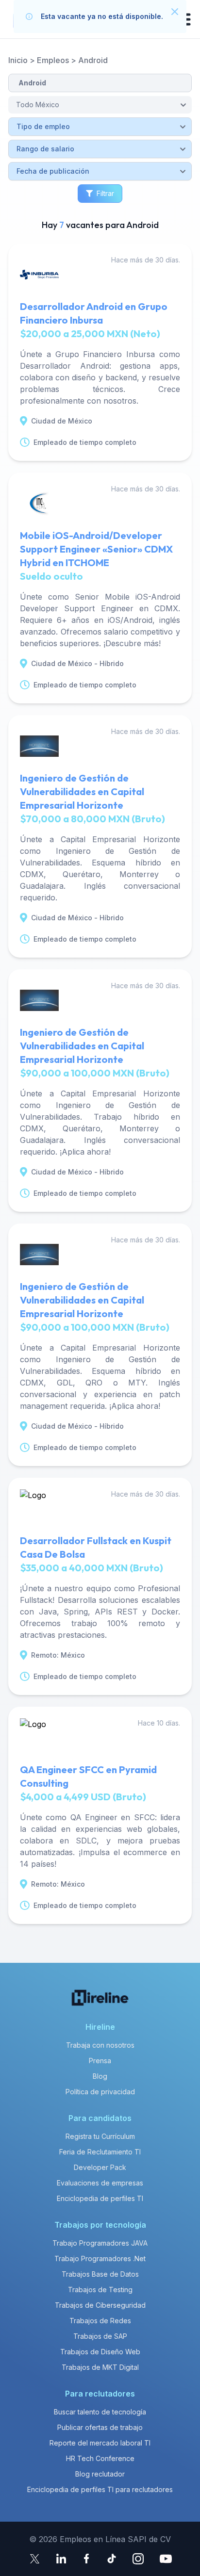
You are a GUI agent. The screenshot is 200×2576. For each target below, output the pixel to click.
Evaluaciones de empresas (100, 2183)
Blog (100, 2076)
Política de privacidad (100, 2092)
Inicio (18, 60)
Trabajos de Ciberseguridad (100, 2305)
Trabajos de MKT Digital (100, 2367)
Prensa (100, 2061)
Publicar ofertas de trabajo (100, 2427)
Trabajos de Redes (100, 2321)
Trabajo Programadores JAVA (100, 2243)
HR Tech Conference (100, 2458)
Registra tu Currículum (100, 2136)
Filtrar (105, 193)
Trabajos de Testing (100, 2290)
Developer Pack (100, 2167)
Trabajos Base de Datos (100, 2274)
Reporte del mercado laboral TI (100, 2443)
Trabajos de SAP (100, 2336)
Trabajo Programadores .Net (100, 2258)
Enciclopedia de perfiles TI (100, 2198)
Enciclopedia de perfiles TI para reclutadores (100, 2489)
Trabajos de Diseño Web (100, 2352)
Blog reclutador (100, 2474)
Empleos (53, 60)
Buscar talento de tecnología (100, 2412)
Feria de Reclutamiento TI (100, 2152)
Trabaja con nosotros (100, 2045)
